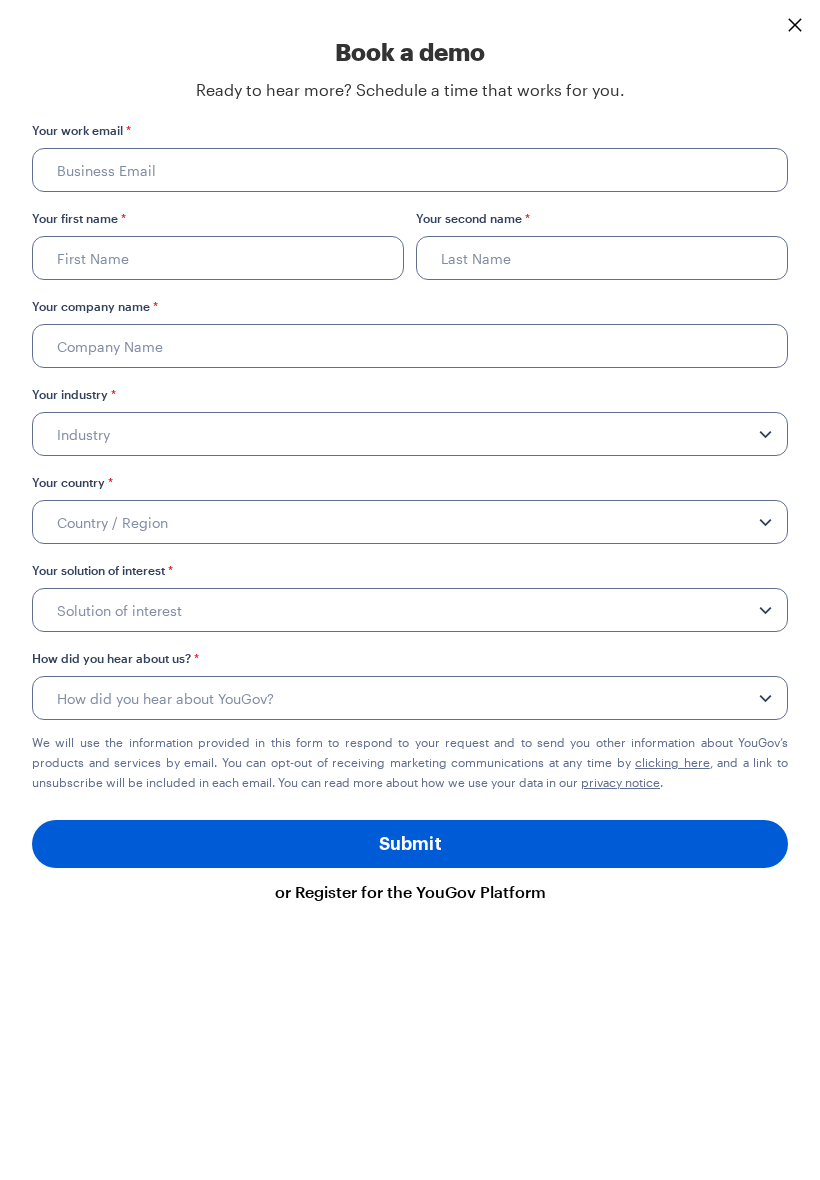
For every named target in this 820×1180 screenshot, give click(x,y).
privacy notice (620, 782)
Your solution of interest (102, 570)
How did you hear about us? (115, 658)
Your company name (95, 306)
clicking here (672, 762)
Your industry (74, 394)
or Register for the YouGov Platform (410, 891)
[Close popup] (795, 25)
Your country (72, 482)
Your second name (473, 218)
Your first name (79, 218)
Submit (410, 844)
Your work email (81, 130)
